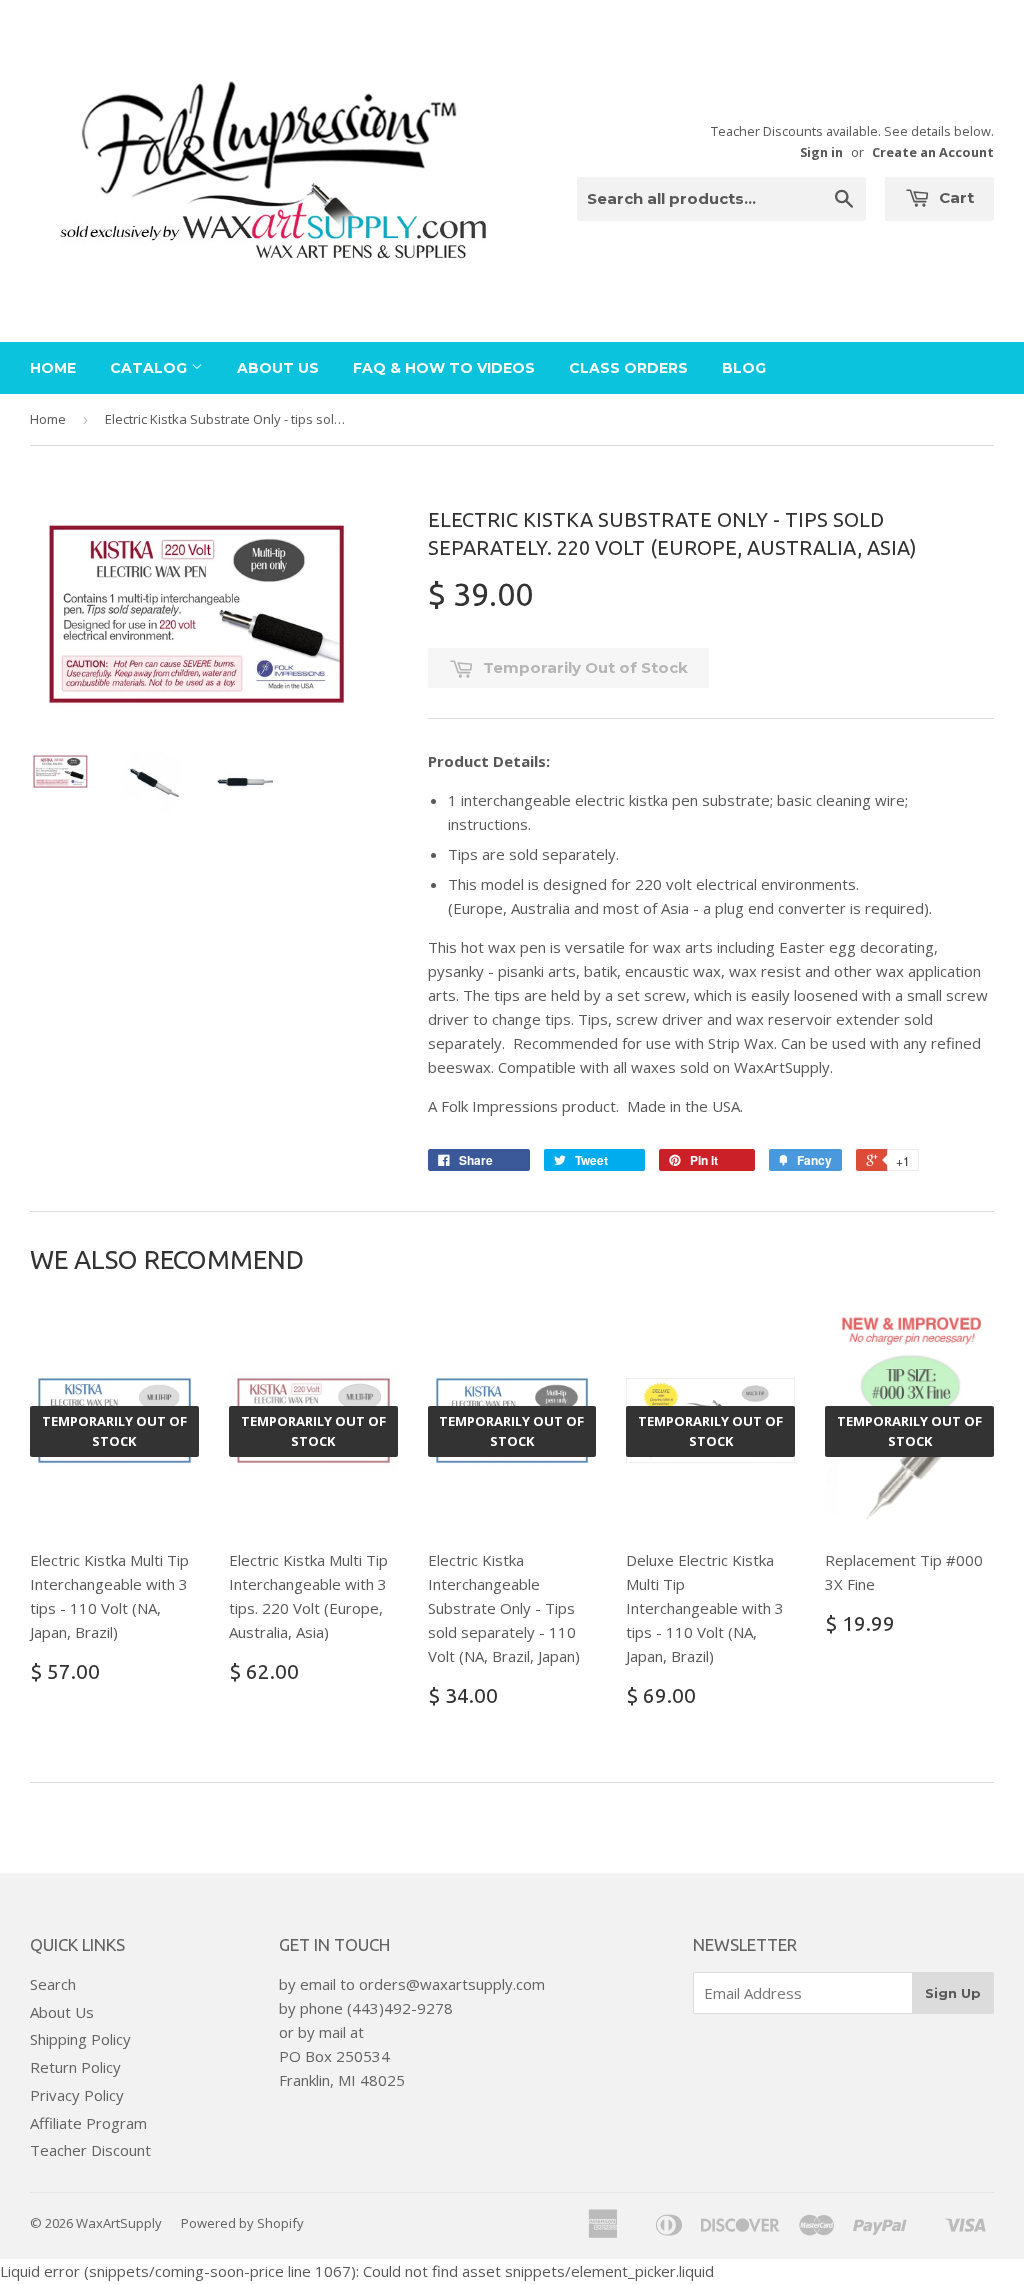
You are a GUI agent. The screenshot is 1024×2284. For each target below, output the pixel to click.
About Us (278, 368)
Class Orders (628, 368)
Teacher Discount (90, 2150)
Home (53, 368)
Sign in (821, 152)
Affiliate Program (88, 2123)
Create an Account (933, 152)
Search (53, 1984)
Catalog (150, 368)
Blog (744, 368)
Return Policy (75, 2067)
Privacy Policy (77, 2095)
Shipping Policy (80, 2039)
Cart (954, 197)
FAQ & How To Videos (444, 368)
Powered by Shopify (242, 2223)
